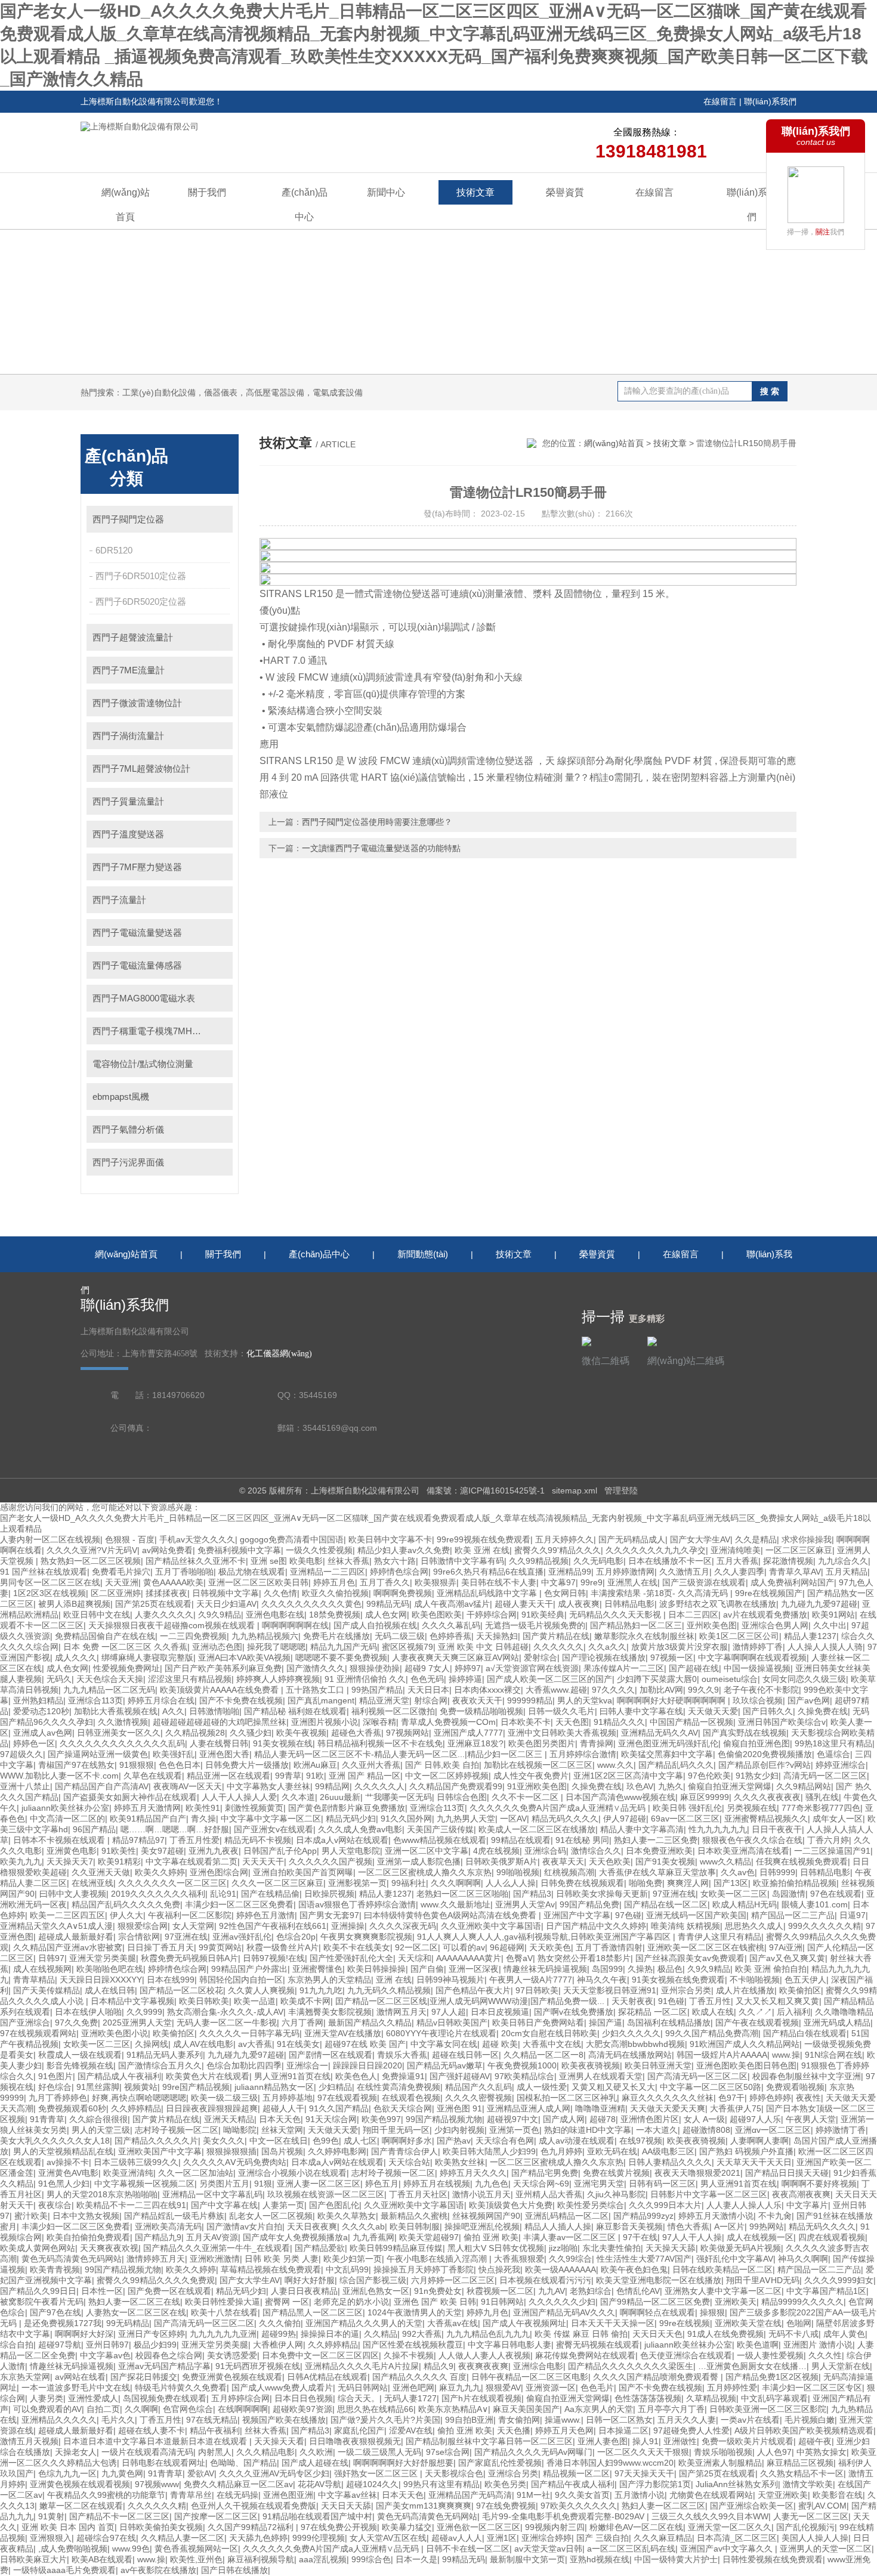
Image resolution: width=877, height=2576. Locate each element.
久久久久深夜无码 (403, 1926)
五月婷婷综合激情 (583, 1754)
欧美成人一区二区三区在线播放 (537, 1829)
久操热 (640, 1969)
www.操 (786, 2055)
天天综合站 (409, 2162)
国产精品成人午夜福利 (119, 2076)
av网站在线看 (80, 2377)
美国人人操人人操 (815, 2538)
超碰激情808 (706, 2130)
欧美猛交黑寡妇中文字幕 (667, 1754)
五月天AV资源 (212, 2237)
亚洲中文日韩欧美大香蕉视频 (562, 1733)
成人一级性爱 (542, 2087)
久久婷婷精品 (136, 2108)
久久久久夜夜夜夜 (767, 1797)
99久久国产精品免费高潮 (712, 2033)
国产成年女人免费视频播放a (295, 2237)
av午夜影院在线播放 (158, 2570)
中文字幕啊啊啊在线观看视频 (752, 1657)
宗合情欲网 (139, 1937)
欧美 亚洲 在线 (482, 1550)
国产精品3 (532, 1894)
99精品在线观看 (521, 1840)
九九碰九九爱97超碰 (819, 1604)
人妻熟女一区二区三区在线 (136, 2312)
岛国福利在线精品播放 (669, 2023)
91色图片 (55, 2076)
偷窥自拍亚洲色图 (756, 1743)
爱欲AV (201, 2473)
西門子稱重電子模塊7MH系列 (151, 1031)
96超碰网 (507, 1947)
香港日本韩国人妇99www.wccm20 (610, 2463)
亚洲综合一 (307, 2065)
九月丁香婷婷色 (58, 2098)
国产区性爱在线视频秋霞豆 (413, 2345)
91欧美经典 (543, 1615)
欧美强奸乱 (174, 1754)
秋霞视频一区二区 (500, 2291)
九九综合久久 (843, 1561)
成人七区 (360, 2141)
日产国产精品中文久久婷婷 (596, 1926)
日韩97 (51, 1958)
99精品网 (332, 1786)
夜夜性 (808, 2098)
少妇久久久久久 (631, 2033)
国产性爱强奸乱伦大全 (351, 1958)
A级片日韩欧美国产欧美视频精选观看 (804, 2430)
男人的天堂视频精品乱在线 (63, 2151)
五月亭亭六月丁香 (671, 2409)
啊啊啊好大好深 (84, 2334)
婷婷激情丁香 (841, 2130)
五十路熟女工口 (316, 1690)
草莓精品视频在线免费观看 (271, 2269)
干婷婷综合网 (492, 1615)
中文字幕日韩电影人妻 (509, 2345)
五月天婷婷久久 (564, 1539)
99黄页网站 (220, 1947)
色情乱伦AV (638, 2291)
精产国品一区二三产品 (793, 1915)
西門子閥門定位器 (128, 519)
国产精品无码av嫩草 (445, 2065)
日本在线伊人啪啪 (88, 2012)
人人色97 (774, 2452)
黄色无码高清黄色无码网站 (72, 2259)
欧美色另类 (505, 2484)
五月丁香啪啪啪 (184, 1572)
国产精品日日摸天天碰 (787, 2173)
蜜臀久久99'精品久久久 (558, 1550)
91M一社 (533, 2495)
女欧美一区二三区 (734, 1894)
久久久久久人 (379, 1786)
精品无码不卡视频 (258, 1840)
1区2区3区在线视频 (50, 1593)
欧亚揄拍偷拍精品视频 (795, 1883)
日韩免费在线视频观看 (582, 1883)
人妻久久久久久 (164, 1615)
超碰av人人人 (457, 2538)
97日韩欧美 (537, 1990)
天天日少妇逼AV (226, 1604)
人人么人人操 (511, 1883)
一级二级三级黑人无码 (379, 2452)
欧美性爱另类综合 (591, 2205)
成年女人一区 (838, 1819)
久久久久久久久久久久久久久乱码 (122, 1743)
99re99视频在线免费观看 (484, 1539)
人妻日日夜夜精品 (304, 2291)
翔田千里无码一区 (396, 2130)
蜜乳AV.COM (822, 2506)
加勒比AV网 (661, 1690)
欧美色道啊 (758, 2345)
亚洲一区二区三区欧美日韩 (258, 1582)
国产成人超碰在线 (315, 2463)
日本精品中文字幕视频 (132, 2001)
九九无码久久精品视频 (389, 1990)
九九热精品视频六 (265, 1636)
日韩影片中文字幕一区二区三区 (709, 2194)
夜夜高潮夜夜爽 (801, 2194)
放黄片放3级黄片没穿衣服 (680, 1647)
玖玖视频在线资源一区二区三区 (326, 2194)
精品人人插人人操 (558, 2226)
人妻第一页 (283, 2205)
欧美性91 (203, 1808)
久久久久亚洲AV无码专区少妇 (274, 2473)
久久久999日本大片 (665, 2205)
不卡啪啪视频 (755, 1980)
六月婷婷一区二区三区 (453, 2280)
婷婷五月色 (334, 1582)
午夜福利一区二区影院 (190, 1915)
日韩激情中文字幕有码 (462, 1561)
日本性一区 (102, 2291)
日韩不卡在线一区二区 (468, 2549)
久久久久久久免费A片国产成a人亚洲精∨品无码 (559, 1808)
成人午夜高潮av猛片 (452, 1604)
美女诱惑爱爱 (232, 2355)
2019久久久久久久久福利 (158, 1894)
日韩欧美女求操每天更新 (602, 1894)
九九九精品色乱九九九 (488, 2334)
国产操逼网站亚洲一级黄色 (98, 1754)
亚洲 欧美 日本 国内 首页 (68, 2527)
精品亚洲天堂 (384, 1700)
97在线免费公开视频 (339, 2527)
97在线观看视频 (347, 2098)
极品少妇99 (155, 2345)
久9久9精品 (220, 1615)
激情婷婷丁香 (758, 1647)
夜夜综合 (55, 2205)
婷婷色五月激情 (265, 1915)
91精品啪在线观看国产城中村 (317, 2516)
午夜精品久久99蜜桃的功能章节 (106, 2495)
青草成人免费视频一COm (448, 1722)
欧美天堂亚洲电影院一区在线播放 (659, 2280)
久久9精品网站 (804, 1786)
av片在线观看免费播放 (765, 1615)
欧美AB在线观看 (102, 2559)
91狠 (263, 2184)
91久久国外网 (406, 1819)
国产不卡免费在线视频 (241, 1700)
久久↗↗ (755, 2012)
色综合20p (296, 1937)
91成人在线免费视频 (725, 2334)
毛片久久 (118, 2420)
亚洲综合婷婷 (546, 2538)
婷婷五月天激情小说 (716, 2216)
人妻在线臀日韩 (219, 1743)
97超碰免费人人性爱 (691, 2430)
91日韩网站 (502, 2302)
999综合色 (371, 2559)
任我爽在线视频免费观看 (802, 1861)
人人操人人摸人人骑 (825, 1647)
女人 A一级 (704, 2119)
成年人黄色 (844, 2334)
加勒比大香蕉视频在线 (116, 1711)
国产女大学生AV (700, 1539)
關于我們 (207, 192)
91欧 (315, 1776)
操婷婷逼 (465, 1679)
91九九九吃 (321, 1990)
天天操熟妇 (497, 1636)
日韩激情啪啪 (214, 1711)
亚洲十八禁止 (25, 1786)
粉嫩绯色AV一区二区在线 (636, 2527)
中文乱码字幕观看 (774, 2398)
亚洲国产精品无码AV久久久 (564, 2312)
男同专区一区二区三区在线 (50, 1582)
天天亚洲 (122, 1582)
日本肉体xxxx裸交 (487, 1690)
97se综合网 (448, 2452)
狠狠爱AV (503, 2388)
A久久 (173, 1711)
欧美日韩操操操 (376, 1969)
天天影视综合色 (454, 2473)
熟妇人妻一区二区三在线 (134, 2302)
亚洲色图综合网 (219, 1872)
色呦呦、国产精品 (243, 2463)
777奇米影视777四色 (821, 1808)
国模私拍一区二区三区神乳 (567, 2098)
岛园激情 (789, 1894)
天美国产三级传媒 (440, 1829)
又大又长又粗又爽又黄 (777, 2001)
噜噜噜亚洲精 (600, 2108)
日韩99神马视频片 (450, 1980)
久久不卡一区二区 (526, 1797)
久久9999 (144, 2012)
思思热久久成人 (754, 1926)
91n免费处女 (438, 2291)
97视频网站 (407, 1733)
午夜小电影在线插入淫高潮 (438, 2259)
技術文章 (475, 192)
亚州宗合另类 (686, 1990)
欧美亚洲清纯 (128, 2173)
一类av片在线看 (750, 2420)
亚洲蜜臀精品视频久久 (766, 1819)
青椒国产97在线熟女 (76, 1765)
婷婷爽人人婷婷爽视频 (278, 1679)
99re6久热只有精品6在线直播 (488, 1572)
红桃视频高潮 (569, 1872)
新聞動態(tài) (423, 1254)
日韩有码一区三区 (662, 2184)
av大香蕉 (255, 2044)
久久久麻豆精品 (663, 2538)
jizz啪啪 (563, 2248)
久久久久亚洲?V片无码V (92, 1550)
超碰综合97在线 (106, 2538)
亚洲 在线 (394, 1980)
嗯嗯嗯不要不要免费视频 (341, 1657)
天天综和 (415, 1958)
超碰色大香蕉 (356, 1733)
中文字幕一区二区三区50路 (711, 2087)
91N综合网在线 (833, 2055)
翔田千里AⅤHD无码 (763, 2280)
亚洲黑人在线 (632, 1582)
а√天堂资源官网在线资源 (532, 1668)
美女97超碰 (162, 1851)
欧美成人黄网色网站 (38, 2248)
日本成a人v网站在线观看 (342, 1840)
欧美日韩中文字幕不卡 (390, 1539)
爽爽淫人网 (688, 1883)
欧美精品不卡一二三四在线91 (131, 2205)
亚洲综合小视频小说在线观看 (292, 2173)
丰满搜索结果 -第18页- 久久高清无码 (660, 1593)
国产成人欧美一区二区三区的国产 (549, 1679)
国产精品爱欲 (320, 2248)
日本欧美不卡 (526, 1722)
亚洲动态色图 (217, 1647)
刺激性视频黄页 (254, 1808)
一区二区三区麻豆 (799, 1550)
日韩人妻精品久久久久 (670, 2162)
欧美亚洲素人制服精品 (720, 2463)
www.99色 (131, 2549)
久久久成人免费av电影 (360, 1829)
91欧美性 (119, 1851)
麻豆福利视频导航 (261, 2559)
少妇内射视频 (459, 2130)
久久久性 (825, 2355)
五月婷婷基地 (288, 2098)
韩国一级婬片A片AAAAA (722, 2055)
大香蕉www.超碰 (556, 1690)
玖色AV (640, 1786)
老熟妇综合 (591, 2291)
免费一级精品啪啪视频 (481, 1711)
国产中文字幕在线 (224, 2205)
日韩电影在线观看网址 (163, 2463)
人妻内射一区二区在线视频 (50, 1539)
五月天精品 (847, 1572)
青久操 (203, 1819)
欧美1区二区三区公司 (739, 1636)
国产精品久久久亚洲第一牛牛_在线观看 (217, 2248)
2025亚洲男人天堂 (137, 2023)
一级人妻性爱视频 (770, 2355)
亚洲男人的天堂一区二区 (826, 2549)
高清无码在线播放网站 (630, 2055)
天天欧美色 (550, 1947)
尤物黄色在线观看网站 (711, 2495)
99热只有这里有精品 (441, 2484)
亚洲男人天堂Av (525, 1904)
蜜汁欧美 (31, 2216)
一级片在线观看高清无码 (147, 2452)
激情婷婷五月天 (156, 2259)
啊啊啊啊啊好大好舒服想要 (403, 2463)
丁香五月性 (710, 2001)
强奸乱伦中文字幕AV (735, 2259)
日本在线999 (171, 1980)
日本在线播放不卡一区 (670, 1561)
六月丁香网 (302, 2023)
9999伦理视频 (319, 2538)
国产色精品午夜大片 (473, 1990)
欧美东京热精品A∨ (453, 2409)
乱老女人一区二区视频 (271, 2216)
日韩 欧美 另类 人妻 (282, 2259)
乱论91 (223, 1894)
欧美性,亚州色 (196, 2559)
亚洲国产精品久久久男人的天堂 (364, 2323)
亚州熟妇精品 (38, 1700)
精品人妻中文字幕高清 (642, 1829)
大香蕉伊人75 (736, 2108)
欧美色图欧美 (437, 1615)
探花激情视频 (788, 1561)
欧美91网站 (833, 1615)
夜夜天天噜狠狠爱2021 (697, 2173)
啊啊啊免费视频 (403, 1593)
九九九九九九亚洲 (223, 2334)
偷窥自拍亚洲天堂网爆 (730, 1786)
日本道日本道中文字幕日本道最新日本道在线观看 (156, 2441)
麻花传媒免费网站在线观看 (585, 2355)
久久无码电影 (598, 1561)
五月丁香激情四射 (609, 1947)
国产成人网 (564, 2119)
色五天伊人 (805, 1980)
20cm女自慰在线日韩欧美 (549, 2033)
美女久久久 (224, 2141)
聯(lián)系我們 (770, 101)
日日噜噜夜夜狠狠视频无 (355, 2441)
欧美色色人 (356, 2076)
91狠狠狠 (137, 1765)
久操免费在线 (823, 1711)
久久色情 (280, 1593)
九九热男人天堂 (466, 1819)
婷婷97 (468, 1668)
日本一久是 (416, 2559)
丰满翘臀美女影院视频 (330, 2012)
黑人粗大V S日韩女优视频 (496, 2248)
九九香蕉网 (373, 2237)
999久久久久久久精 (824, 1926)
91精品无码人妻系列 (165, 2055)
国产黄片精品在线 (556, 1636)
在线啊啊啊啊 (243, 2409)
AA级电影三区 (668, 2151)
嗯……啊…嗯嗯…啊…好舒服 (175, 1829)
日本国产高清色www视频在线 (620, 1797)
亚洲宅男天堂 (599, 2184)
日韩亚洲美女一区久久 (119, 1733)
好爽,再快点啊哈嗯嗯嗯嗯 (139, 2098)
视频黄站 (141, 2087)
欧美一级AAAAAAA (561, 2269)
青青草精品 (34, 1980)
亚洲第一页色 (514, 2130)
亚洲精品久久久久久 (59, 2420)
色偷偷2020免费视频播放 (765, 1754)
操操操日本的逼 (330, 2334)
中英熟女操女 (822, 2452)
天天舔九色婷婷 (258, 2538)
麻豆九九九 (460, 2388)
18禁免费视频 (335, 1615)
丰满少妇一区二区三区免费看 (239, 1904)
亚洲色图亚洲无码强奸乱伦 (668, 1743)
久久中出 (830, 1625)
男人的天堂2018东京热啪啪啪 (102, 2194)
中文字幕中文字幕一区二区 (271, 1819)
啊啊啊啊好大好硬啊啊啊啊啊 (672, 1700)
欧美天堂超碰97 (429, 2237)
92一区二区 (416, 1947)
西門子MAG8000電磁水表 (144, 998)
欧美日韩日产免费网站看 (538, 2023)
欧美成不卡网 (305, 2001)
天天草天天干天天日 (754, 2162)
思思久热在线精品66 (375, 2409)
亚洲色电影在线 (275, 1615)
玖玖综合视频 (758, 1700)
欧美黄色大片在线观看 (208, 2076)
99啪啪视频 (518, 1872)
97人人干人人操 (692, 2237)
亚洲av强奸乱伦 (242, 1937)
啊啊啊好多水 (407, 2141)
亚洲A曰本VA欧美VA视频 (244, 1657)
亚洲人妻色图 (603, 2441)
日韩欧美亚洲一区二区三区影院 (768, 2409)
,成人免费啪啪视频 (73, 2549)
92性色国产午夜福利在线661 (273, 1926)
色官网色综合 (188, 2409)
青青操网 (597, 1743)
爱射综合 (541, 1657)
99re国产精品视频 (196, 2087)
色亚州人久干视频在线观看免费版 (254, 2506)
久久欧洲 (316, 2452)
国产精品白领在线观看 (805, 2033)
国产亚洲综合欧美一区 (752, 2506)
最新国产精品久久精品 (370, 2023)
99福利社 (409, 1883)
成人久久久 (76, 1657)
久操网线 (152, 2044)
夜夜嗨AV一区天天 (188, 1786)
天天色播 (514, 2430)
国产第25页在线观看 (153, 1604)
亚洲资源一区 (551, 2388)
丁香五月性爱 (194, 1840)
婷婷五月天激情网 (147, 1808)
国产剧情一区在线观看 (331, 2055)
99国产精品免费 (589, 1904)
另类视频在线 (752, 1808)
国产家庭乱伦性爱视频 (500, 2463)
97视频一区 (672, 1657)
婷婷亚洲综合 (841, 1765)
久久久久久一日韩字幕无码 (249, 2033)
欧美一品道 (255, 2001)
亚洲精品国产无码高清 (470, 2495)
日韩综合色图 (462, 1797)
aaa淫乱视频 (323, 2559)
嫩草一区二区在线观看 (81, 2506)
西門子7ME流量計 (129, 670)
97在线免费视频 (506, 2506)
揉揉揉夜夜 (166, 1593)
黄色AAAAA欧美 (173, 1582)
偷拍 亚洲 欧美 (491, 2237)
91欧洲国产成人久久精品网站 (745, 2044)
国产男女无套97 (329, 1915)
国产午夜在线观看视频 (757, 2023)
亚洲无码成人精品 (837, 2023)
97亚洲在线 (674, 1894)
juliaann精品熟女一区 (274, 2087)
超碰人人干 (283, 2108)
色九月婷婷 (561, 2151)
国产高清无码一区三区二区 (697, 2076)
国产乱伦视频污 (805, 2527)
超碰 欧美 (500, 2044)
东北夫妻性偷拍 (612, 2248)
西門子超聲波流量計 (133, 637)
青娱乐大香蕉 (402, 2055)
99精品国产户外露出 (249, 1969)
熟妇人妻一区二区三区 (663, 2506)
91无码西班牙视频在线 (258, 2366)
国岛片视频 (282, 2151)
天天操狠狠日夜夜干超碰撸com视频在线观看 (173, 1625)
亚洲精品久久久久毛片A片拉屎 (362, 2366)
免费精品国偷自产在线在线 (105, 1636)
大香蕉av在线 (453, 2323)
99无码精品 (128, 2323)
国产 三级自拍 (603, 2538)
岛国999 (607, 1969)
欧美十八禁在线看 (224, 2312)
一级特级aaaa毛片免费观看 (64, 2570)
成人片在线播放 (745, 1990)
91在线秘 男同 (582, 1840)
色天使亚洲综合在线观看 (686, 2355)
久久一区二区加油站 (196, 2173)
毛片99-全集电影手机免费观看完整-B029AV (564, 2516)
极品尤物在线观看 (252, 1572)
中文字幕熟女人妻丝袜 (268, 1786)
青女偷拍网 (519, 2420)
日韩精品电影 (629, 1604)
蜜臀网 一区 (287, 2302)
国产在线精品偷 (270, 1894)
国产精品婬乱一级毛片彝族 (174, 2216)
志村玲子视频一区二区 (177, 2130)
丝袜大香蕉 (348, 1561)
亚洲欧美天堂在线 (748, 2323)
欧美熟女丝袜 (460, 2162)
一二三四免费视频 (193, 1636)
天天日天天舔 (346, 2506)
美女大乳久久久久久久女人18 (55, 2141)
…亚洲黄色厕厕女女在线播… (752, 2366)
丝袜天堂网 (282, 2130)
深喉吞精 (379, 1722)
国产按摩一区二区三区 (216, 2516)
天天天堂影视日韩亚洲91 (610, 1990)
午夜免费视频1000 (522, 2065)
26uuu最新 (340, 1797)
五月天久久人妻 (687, 2420)
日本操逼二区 (623, 2430)
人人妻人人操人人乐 (744, 2205)
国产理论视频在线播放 (604, 1657)
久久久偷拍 (280, 2323)
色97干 (731, 2098)
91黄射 (51, 2516)
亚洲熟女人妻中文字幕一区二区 (723, 2291)
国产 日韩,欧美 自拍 (442, 1765)
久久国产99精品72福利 (252, 2527)
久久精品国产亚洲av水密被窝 (68, 1947)
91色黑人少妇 (64, 2184)
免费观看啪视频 (795, 2087)
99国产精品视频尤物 (444, 2119)
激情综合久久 (596, 1851)
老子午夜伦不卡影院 (761, 1690)
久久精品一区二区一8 (544, 2055)
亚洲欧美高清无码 (168, 2226)
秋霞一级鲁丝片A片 (282, 1947)
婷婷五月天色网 (564, 2430)
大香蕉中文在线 (552, 2044)
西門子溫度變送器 (128, 834)
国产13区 (731, 1883)
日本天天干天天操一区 (613, 2323)
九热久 (671, 1786)
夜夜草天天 (563, 1861)
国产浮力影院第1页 (655, 2484)
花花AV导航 (319, 2484)
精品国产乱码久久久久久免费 (126, 1904)
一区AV (513, 1819)
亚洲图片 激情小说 (818, 2345)
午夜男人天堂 (811, 2119)
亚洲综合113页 (95, 1700)
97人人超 (449, 2012)
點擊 (218, 519)
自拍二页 (103, 2409)
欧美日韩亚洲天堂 (658, 2065)
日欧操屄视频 (329, 1894)
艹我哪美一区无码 (399, 1797)
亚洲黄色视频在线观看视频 (80, 2484)
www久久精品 (725, 1861)
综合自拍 (17, 2345)
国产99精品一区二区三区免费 (655, 2302)
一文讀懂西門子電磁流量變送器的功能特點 (381, 848)
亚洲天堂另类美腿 (103, 1958)
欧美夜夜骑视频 (591, 2065)
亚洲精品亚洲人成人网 (529, 2108)
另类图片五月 (224, 2184)
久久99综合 (570, 2259)
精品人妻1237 (810, 1636)
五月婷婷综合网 (240, 2398)
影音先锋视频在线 (80, 2065)
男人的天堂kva (585, 1700)
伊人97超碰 (625, 1819)
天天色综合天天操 (110, 1679)
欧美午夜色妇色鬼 (634, 2269)
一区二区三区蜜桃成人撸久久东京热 (425, 1872)
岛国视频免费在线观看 (165, 2398)
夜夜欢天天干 (477, 1700)
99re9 (592, 1582)
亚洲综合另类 (513, 2473)
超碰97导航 (60, 2345)
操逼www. (563, 2420)
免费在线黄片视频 (616, 2173)
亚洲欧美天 (736, 2302)
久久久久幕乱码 (451, 1625)
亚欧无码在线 (612, 2151)
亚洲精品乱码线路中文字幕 (488, 1593)
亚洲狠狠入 (51, 2538)
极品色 (670, 1969)
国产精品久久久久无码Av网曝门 (533, 2452)
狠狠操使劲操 (375, 1668)
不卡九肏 (775, 2216)
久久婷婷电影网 (337, 2151)
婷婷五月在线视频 (437, 2184)
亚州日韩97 (107, 2345)
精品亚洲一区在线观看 (228, 1776)
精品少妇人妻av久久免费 (404, 1550)
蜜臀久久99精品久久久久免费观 (156, 2280)
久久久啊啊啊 (456, 1883)
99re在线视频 (685, 2323)
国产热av (454, 2141)
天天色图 (572, 1722)
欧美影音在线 (838, 2495)
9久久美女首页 (582, 2495)
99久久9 (703, 1690)
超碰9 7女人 (427, 1668)
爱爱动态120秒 (41, 1711)
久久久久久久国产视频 (331, 1861)
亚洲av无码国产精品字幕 (164, 2366)
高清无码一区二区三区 (825, 1776)
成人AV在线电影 (203, 2044)
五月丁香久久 (385, 1582)
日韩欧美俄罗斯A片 (501, 1861)
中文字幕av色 (105, 2355)
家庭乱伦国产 (359, 2430)
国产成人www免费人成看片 (282, 2388)
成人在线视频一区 (760, 2237)
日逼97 (853, 1915)
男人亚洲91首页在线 (292, 2076)
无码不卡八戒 (793, 2334)
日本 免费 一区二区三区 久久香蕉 (125, 1647)
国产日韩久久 (768, 1711)
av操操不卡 (68, 2162)
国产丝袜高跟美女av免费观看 (690, 1958)
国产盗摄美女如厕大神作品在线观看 (130, 1797)
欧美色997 (381, 2119)
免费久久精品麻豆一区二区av (238, 2484)
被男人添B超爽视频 (74, 1604)
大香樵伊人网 (278, 2345)
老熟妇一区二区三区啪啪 (462, 1894)
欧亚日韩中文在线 (97, 1615)
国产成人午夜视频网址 (524, 2323)
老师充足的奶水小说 (351, 2302)
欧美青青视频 (55, 2269)
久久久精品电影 (265, 2452)
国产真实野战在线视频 (745, 1733)
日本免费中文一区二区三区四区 (320, 2355)
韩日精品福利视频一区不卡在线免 (380, 1743)
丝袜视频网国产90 (486, 2216)
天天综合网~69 (541, 2184)
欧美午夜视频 (301, 1733)
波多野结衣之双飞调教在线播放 (718, 1604)
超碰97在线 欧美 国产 (365, 2044)
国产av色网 (809, 1700)
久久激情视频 (123, 1722)
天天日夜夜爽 (312, 2226)
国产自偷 (427, 1969)
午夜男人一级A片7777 (531, 1980)
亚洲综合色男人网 (775, 1625)
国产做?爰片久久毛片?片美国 (385, 2420)
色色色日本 (180, 1765)
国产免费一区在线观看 (169, 2291)
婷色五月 (382, 2184)
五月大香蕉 (737, 1561)
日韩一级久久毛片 (561, 1711)
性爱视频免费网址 (126, 1668)
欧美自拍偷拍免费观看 (88, 2237)
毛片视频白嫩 (810, 2420)
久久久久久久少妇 (562, 2302)
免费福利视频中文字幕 (239, 1550)
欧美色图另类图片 (542, 1743)
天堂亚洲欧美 (783, 2495)
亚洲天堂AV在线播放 (343, 2033)
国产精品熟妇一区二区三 (636, 1625)
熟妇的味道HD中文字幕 (588, 2130)
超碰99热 (279, 2334)
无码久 (59, 1679)
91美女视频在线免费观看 (678, 1980)
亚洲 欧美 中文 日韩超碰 (483, 1647)
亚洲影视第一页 (357, 1883)
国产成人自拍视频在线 (375, 1625)
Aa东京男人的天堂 (599, 2409)
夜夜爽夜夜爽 (483, 2366)
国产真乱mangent (321, 1700)
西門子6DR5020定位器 (141, 602)
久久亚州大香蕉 (371, 1765)
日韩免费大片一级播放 (247, 1765)
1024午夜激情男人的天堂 (415, 2312)
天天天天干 (263, 1861)
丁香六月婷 (828, 1840)
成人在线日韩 (110, 1990)
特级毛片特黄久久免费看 (181, 2388)
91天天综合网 (331, 2119)
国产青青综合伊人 (404, 2151)
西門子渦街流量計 (128, 736)
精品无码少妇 (351, 1819)
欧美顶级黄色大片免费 (511, 2205)
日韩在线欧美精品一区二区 (722, 2269)
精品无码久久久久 (565, 1819)
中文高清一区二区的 (67, 1819)
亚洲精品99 (570, 1572)
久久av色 (738, 1872)
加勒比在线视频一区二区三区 (538, 1765)
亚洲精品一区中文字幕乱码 (212, 2194)
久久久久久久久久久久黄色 (311, 1604)
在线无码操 (237, 2495)
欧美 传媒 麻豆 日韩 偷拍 (581, 2334)
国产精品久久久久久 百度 (419, 2377)
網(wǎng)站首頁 (126, 205)
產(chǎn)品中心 (305, 205)
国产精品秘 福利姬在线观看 (295, 1711)
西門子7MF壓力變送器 (137, 867)
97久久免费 (76, 2023)
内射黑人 (215, 2452)
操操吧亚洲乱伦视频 (482, 2226)
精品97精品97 (138, 1840)
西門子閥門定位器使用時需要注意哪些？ (377, 822)
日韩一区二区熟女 (619, 2420)
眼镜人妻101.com (815, 1904)
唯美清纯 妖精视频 (685, 1926)
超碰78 (603, 2119)
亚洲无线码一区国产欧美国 (696, 1915)
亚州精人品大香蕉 (549, 2194)
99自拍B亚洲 (469, 2420)
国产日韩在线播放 (234, 2570)
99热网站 (767, 2226)
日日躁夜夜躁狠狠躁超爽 (212, 2108)
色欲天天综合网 (403, 2108)
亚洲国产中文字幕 (577, 1915)
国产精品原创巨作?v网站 (765, 1765)
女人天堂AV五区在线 (388, 2538)
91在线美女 (298, 2044)
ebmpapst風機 (121, 1097)
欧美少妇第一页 (353, 2259)
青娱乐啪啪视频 (723, 2452)
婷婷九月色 (487, 2312)
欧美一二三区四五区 (67, 1915)
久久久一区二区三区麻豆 (277, 1883)
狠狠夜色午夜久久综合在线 (752, 1840)
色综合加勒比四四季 (244, 2065)
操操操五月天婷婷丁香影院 (424, 2269)
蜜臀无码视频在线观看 (598, 2345)
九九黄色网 (122, 2473)
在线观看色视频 (411, 2098)
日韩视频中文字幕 (226, 1593)
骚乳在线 (822, 1797)
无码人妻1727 (410, 2398)
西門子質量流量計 (128, 801)
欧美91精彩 (119, 1861)
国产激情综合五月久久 (160, 2065)
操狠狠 (712, 2312)
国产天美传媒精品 (47, 1990)
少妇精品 (335, 2087)
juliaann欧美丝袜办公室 (65, 1808)
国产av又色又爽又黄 (787, 1958)
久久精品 (381, 2334)
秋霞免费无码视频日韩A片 (189, 1958)
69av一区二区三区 (685, 1819)
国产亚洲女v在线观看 (274, 1829)
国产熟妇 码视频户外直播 (746, 2151)
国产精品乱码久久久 (676, 1765)
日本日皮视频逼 (500, 2012)
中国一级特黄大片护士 (676, 2559)
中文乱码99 (347, 2269)
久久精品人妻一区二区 (183, 2538)
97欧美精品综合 (524, 2076)
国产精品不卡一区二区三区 (119, 2516)
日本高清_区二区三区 (737, 2538)
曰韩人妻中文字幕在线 (641, 1711)
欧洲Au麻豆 (315, 1765)
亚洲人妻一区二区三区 (319, 2184)
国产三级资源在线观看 (704, 1582)
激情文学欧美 (808, 2484)
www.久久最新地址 (456, 1904)
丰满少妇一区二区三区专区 (812, 2388)
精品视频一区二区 (576, 2473)
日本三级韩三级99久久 (136, 2162)
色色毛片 (597, 2388)
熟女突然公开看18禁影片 (584, 1958)
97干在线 (640, 2237)
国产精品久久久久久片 (156, 2141)
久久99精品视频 (539, 1561)
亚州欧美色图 (712, 1625)
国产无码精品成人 (632, 1539)
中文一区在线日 (279, 2141)
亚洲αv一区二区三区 (773, 2130)
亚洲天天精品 (229, 2119)
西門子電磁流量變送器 (137, 933)
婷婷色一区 (34, 1743)
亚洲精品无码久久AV (660, 1733)
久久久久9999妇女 (839, 2280)
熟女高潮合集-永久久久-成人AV (225, 2012)
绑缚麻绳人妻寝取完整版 (147, 1657)
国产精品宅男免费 (545, 2173)
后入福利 (793, 2012)
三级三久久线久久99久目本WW (710, 2516)
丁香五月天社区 (418, 2194)
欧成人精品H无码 (745, 1904)
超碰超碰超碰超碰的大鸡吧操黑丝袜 (220, 1722)
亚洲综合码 (545, 1851)
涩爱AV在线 (411, 2430)
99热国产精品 (377, 1690)
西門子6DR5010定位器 (141, 576)
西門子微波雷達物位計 (137, 703)
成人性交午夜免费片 (531, 1776)
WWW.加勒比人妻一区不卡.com (59, 1776)
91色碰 (671, 2001)
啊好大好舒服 (310, 2280)
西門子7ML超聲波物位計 (141, 769)
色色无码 (427, 1679)
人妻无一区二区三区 (811, 2516)
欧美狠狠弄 (436, 1582)
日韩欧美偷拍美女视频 (161, 2527)
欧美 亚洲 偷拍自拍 (771, 1969)
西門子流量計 (119, 900)
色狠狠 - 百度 (130, 1539)
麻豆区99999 (705, 1797)
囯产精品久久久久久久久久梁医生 (631, 2366)
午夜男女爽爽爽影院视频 (366, 1937)
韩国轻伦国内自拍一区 (241, 1980)
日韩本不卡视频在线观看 (60, 1840)
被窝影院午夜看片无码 (42, 2302)
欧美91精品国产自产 (148, 1819)
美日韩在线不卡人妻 (499, 1582)
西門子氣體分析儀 (128, 1129)
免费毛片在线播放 (336, 1636)
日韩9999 (777, 1872)
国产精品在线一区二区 (666, 1904)
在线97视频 (641, 2141)
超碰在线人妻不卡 (152, 2430)
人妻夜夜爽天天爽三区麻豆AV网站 (456, 1657)
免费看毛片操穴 (121, 1572)
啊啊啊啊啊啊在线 (295, 1625)
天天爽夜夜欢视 (109, 2248)
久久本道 (298, 1797)
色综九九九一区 (67, 2473)
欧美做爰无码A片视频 (741, 2248)
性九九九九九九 (718, 1829)
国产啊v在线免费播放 (574, 2012)
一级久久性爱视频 (319, 1550)
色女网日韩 (565, 1593)
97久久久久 (613, 1690)
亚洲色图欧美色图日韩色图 (746, 2065)
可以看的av (464, 1947)
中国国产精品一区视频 (691, 1722)
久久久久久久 (558, 1647)
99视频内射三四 (555, 2527)
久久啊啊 (141, 2409)
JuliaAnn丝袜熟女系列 (737, 2484)
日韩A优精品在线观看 (327, 2377)
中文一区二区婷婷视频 (447, 1776)
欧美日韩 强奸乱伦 (687, 1808)
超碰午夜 (815, 2441)
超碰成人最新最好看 (76, 1937)
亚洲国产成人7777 (468, 1733)
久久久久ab (363, 2226)
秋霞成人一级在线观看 (80, 2055)
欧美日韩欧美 (204, 2001)
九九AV (552, 2291)
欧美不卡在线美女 (357, 1947)
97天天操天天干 (644, 2473)
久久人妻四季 (739, 1572)
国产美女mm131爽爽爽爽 (424, 2506)
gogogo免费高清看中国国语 (292, 1539)
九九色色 (492, 2184)
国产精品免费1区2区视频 (772, 2377)
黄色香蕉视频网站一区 (196, 2549)
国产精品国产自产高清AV (102, 1786)
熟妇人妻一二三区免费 (656, 1840)
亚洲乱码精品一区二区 (567, 2216)
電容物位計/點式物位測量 (143, 1064)
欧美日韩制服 (415, 2226)
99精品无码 (388, 1604)
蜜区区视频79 (407, 1647)
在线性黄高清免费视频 (399, 2087)
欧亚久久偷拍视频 (335, 1593)
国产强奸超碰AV (460, 2076)
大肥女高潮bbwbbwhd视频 (635, 2044)
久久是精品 (756, 1539)
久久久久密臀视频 (478, 2098)
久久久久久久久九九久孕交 (656, 1550)
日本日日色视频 (304, 2398)
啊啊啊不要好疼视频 (819, 2184)
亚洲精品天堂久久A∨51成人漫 (56, 1926)
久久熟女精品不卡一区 (802, 2473)
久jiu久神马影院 (616, 2194)
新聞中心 (386, 192)
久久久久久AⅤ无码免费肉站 (235, 2162)
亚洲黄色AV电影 (68, 2173)
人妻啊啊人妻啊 (759, 2141)
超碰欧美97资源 (302, 2409)
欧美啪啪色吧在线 (110, 1969)
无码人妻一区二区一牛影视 (227, 2023)
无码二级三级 (400, 1636)
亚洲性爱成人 (93, 2398)
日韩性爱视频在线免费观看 (773, 2559)
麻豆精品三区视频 (800, 2463)
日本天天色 (280, 2119)
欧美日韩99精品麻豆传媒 (396, 2248)
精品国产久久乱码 (478, 2087)
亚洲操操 (348, 1926)
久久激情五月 (684, 1572)
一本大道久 (657, 2130)
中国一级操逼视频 (757, 1668)
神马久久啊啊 (803, 2259)
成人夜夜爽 (579, 1604)
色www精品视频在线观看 (440, 1840)
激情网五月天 (402, 2012)
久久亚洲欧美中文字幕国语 (491, 1926)
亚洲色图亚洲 (288, 2495)
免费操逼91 (403, 2076)
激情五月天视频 (29, 2441)
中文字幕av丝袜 (348, 2495)
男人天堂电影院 (351, 1851)
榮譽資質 (565, 192)
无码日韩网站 (363, 2388)
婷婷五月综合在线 (161, 1700)
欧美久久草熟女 (347, 2216)
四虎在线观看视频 (832, 2237)
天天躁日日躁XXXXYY (101, 1980)
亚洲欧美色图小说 (115, 2033)
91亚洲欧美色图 (537, 1786)
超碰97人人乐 (755, 2119)
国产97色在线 (55, 2312)
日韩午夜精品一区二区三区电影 (530, 2377)
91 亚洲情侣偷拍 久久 (365, 1679)
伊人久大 (126, 1915)
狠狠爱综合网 (143, 1926)
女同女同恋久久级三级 (804, 1679)
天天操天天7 (70, 1861)
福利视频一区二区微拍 (393, 1711)
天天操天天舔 (671, 2248)
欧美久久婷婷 (160, 1872)
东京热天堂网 (25, 2377)
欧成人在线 (713, 2012)
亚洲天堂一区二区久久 (730, 2527)
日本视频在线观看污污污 (545, 2280)
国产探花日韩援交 (144, 2377)
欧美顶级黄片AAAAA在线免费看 (220, 1690)
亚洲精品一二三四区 (328, 1572)
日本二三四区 (693, 1615)
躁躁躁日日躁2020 (368, 2065)
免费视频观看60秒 (72, 2108)
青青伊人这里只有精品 (719, 1937)
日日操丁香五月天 (160, 1947)
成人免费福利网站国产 (792, 1582)
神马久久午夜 (602, 1980)
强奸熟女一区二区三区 (377, 2473)
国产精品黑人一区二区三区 (313, 2312)
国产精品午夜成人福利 (573, 2484)
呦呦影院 (240, 2130)
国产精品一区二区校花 (181, 1990)
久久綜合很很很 (98, 2119)
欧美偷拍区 (800, 1990)
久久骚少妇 (251, 1733)
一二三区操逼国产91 (832, 1851)
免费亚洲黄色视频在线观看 (232, 2377)
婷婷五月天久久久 (473, 2173)
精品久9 (438, 2366)
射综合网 (431, 1700)
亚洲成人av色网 (43, 1733)
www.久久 (615, 1765)
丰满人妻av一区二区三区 (571, 2237)
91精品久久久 (619, 1722)
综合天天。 (359, 2398)
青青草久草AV (795, 1572)
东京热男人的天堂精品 (329, 1980)
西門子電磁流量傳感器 (137, 965)
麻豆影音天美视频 (629, 2226)
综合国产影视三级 (373, 2280)
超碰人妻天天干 (524, 1604)
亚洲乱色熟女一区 (376, 2291)
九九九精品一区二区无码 (109, 1690)
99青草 (288, 1776)
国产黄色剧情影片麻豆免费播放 (347, 1808)
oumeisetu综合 (730, 1679)
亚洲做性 (680, 2441)
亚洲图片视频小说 (325, 1722)
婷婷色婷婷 (770, 2098)
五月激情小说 (640, 2495)
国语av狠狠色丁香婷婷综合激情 (357, 1904)
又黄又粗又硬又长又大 (613, 2087)
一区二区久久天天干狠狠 (643, 2452)
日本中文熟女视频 (86, 2216)
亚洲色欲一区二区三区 (478, 2527)
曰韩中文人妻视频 (73, 1894)
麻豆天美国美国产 (526, 2409)
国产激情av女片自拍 (244, 2226)
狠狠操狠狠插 (231, 2151)
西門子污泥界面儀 (128, 1162)
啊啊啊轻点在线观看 (657, 2312)
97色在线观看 (836, 1894)
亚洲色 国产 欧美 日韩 (435, 2302)
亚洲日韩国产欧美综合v (782, 1722)
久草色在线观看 (153, 1776)
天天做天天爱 (713, 1711)
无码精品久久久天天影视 (616, 1615)
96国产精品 (94, 1829)
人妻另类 (47, 2398)
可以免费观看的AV (47, 2409)
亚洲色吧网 (413, 2388)
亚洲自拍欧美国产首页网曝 (303, 1872)
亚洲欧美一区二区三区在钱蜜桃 (706, 1947)
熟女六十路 (395, 1561)
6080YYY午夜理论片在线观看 (441, 2033)
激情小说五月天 (481, 2194)
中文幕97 (558, 1582)
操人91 (646, 2441)
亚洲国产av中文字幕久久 (728, 2549)
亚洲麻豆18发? (475, 1743)
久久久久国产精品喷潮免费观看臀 (657, 2377)
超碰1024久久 (372, 2484)
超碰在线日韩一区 (465, 2055)
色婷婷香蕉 (450, 1636)
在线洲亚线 (92, 1883)
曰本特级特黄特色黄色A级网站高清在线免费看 (451, 1915)
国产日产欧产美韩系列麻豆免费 (223, 1668)
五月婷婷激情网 (625, 1572)
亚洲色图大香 (224, 1754)
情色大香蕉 (688, 2226)
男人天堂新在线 (841, 2366)
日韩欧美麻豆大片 (33, 2559)
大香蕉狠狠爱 (519, 2259)
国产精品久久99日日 (38, 2291)
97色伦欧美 (709, 1776)
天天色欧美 (610, 1861)
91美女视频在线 (283, 1743)
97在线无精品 (212, 2420)
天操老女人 (76, 2452)
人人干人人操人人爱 (239, 1797)
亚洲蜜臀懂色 (317, 1969)
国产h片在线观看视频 (481, 2398)
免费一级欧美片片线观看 (748, 2441)
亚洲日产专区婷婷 (152, 2334)
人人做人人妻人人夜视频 (484, 2355)
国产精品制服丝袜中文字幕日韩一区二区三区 (489, 2441)
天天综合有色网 (505, 2141)
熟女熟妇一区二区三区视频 (91, 1561)
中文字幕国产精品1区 (826, 2291)
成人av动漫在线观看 (577, 2141)
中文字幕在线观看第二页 (192, 1861)
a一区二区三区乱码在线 (631, 2549)
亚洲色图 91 (459, 2108)
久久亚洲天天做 (101, 1872)
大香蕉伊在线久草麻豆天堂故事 (657, 1872)
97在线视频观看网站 (38, 2033)
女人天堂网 (193, 1926)
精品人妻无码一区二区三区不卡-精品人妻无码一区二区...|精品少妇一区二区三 (399, 1754)
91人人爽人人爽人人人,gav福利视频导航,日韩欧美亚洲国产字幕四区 (545, 1937)
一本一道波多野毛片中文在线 (76, 2388)
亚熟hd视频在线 (600, 2559)
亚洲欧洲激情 (215, 2259)
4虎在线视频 (496, 1851)
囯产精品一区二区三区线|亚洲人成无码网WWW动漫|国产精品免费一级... (471, 2001)
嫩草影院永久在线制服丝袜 (644, 1636)
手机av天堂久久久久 (197, 1539)
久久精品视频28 (195, 1733)
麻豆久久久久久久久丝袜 (668, 2098)
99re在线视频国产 (769, 1593)
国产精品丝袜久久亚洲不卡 (196, 1561)
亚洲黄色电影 (72, 1851)
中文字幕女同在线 (444, 2044)
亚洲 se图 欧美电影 (287, 1561)
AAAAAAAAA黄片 (469, 1958)
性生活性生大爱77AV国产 (644, 2259)
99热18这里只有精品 (833, 1743)
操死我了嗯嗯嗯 (276, 1647)
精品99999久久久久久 (802, 2302)
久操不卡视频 (409, 2355)
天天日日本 (428, 1690)
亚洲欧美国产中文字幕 (160, 2151)
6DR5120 (114, 550)
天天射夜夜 (632, 2001)
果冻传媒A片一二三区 (624, 1668)
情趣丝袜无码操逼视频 (545, 1969)
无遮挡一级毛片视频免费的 (535, 1625)
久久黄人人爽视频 (261, 1990)
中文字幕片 (807, 2205)
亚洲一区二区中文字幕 (427, 1851)
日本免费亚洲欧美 (659, 1851)
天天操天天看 (279, 2441)
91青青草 (47, 2119)
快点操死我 (499, 2269)
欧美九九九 (21, 1861)
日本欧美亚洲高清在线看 (743, 1851)
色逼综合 (833, 1754)
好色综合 (55, 2087)
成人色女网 (386, 1615)
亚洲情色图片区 (650, 2119)
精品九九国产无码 (344, 1647)
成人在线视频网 (42, 1969)
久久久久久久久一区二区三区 (172, 1883)
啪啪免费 (646, 1883)
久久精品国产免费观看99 (456, 1786)
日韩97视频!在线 (274, 1958)
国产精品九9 (158, 2237)
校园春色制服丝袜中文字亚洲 (807, 2076)
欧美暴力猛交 (407, 2527)
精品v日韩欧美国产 (452, 2023)
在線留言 (720, 101)
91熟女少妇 (757, 1776)
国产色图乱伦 (334, 2205)
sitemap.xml (575, 1490)
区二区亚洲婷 (116, 1593)
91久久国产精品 (339, 2108)
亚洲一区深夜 (474, 1969)
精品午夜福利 (215, 2430)
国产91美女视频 (665, 1861)
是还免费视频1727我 (63, 2323)
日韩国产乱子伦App (280, 1851)
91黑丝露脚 (98, 2087)
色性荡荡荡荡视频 (648, 2398)
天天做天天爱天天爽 (668, 2108)
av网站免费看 (167, 1550)
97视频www (157, 2484)
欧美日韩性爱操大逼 (223, 2302)
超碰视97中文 (512, 2119)
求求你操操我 (807, 1539)
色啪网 (799, 2323)
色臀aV (519, 1958)
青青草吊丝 (191, 2495)
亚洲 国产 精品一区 (365, 1776)
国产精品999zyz (643, 2216)
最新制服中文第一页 (527, 2559)
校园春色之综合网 (169, 2355)
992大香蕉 (422, 2334)
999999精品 (530, 1700)
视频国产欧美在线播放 (284, 2420)
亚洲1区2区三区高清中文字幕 (628, 1776)
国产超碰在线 (694, 1668)
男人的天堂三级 (101, 2130)
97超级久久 (21, 1754)
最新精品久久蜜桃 (414, 2216)
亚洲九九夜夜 (214, 1851)
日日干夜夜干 (777, 1829)
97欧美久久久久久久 (579, 2506)
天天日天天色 (657, 2334)
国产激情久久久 (316, 1668)
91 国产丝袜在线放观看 (44, 1572)
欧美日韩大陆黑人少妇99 (489, 2151)
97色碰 (628, 1915)
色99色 (326, 2141)
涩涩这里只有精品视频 (190, 1679)
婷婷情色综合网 (399, 1572)
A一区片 (729, 2226)
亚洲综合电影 (538, 2366)
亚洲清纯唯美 (736, 1550)
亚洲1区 (502, 2538)
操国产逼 (606, 2023)
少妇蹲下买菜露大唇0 (657, 1679)
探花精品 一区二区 (653, 2012)
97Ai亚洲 (786, 1947)
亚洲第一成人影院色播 (419, 1861)
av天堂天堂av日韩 (548, 2549)
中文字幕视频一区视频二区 (144, 2184)
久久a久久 (607, 1647)
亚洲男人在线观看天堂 (601, 2076)
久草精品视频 (711, 2398)
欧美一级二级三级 (224, 2098)
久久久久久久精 (157, 2506)
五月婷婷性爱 (732, 2388)
